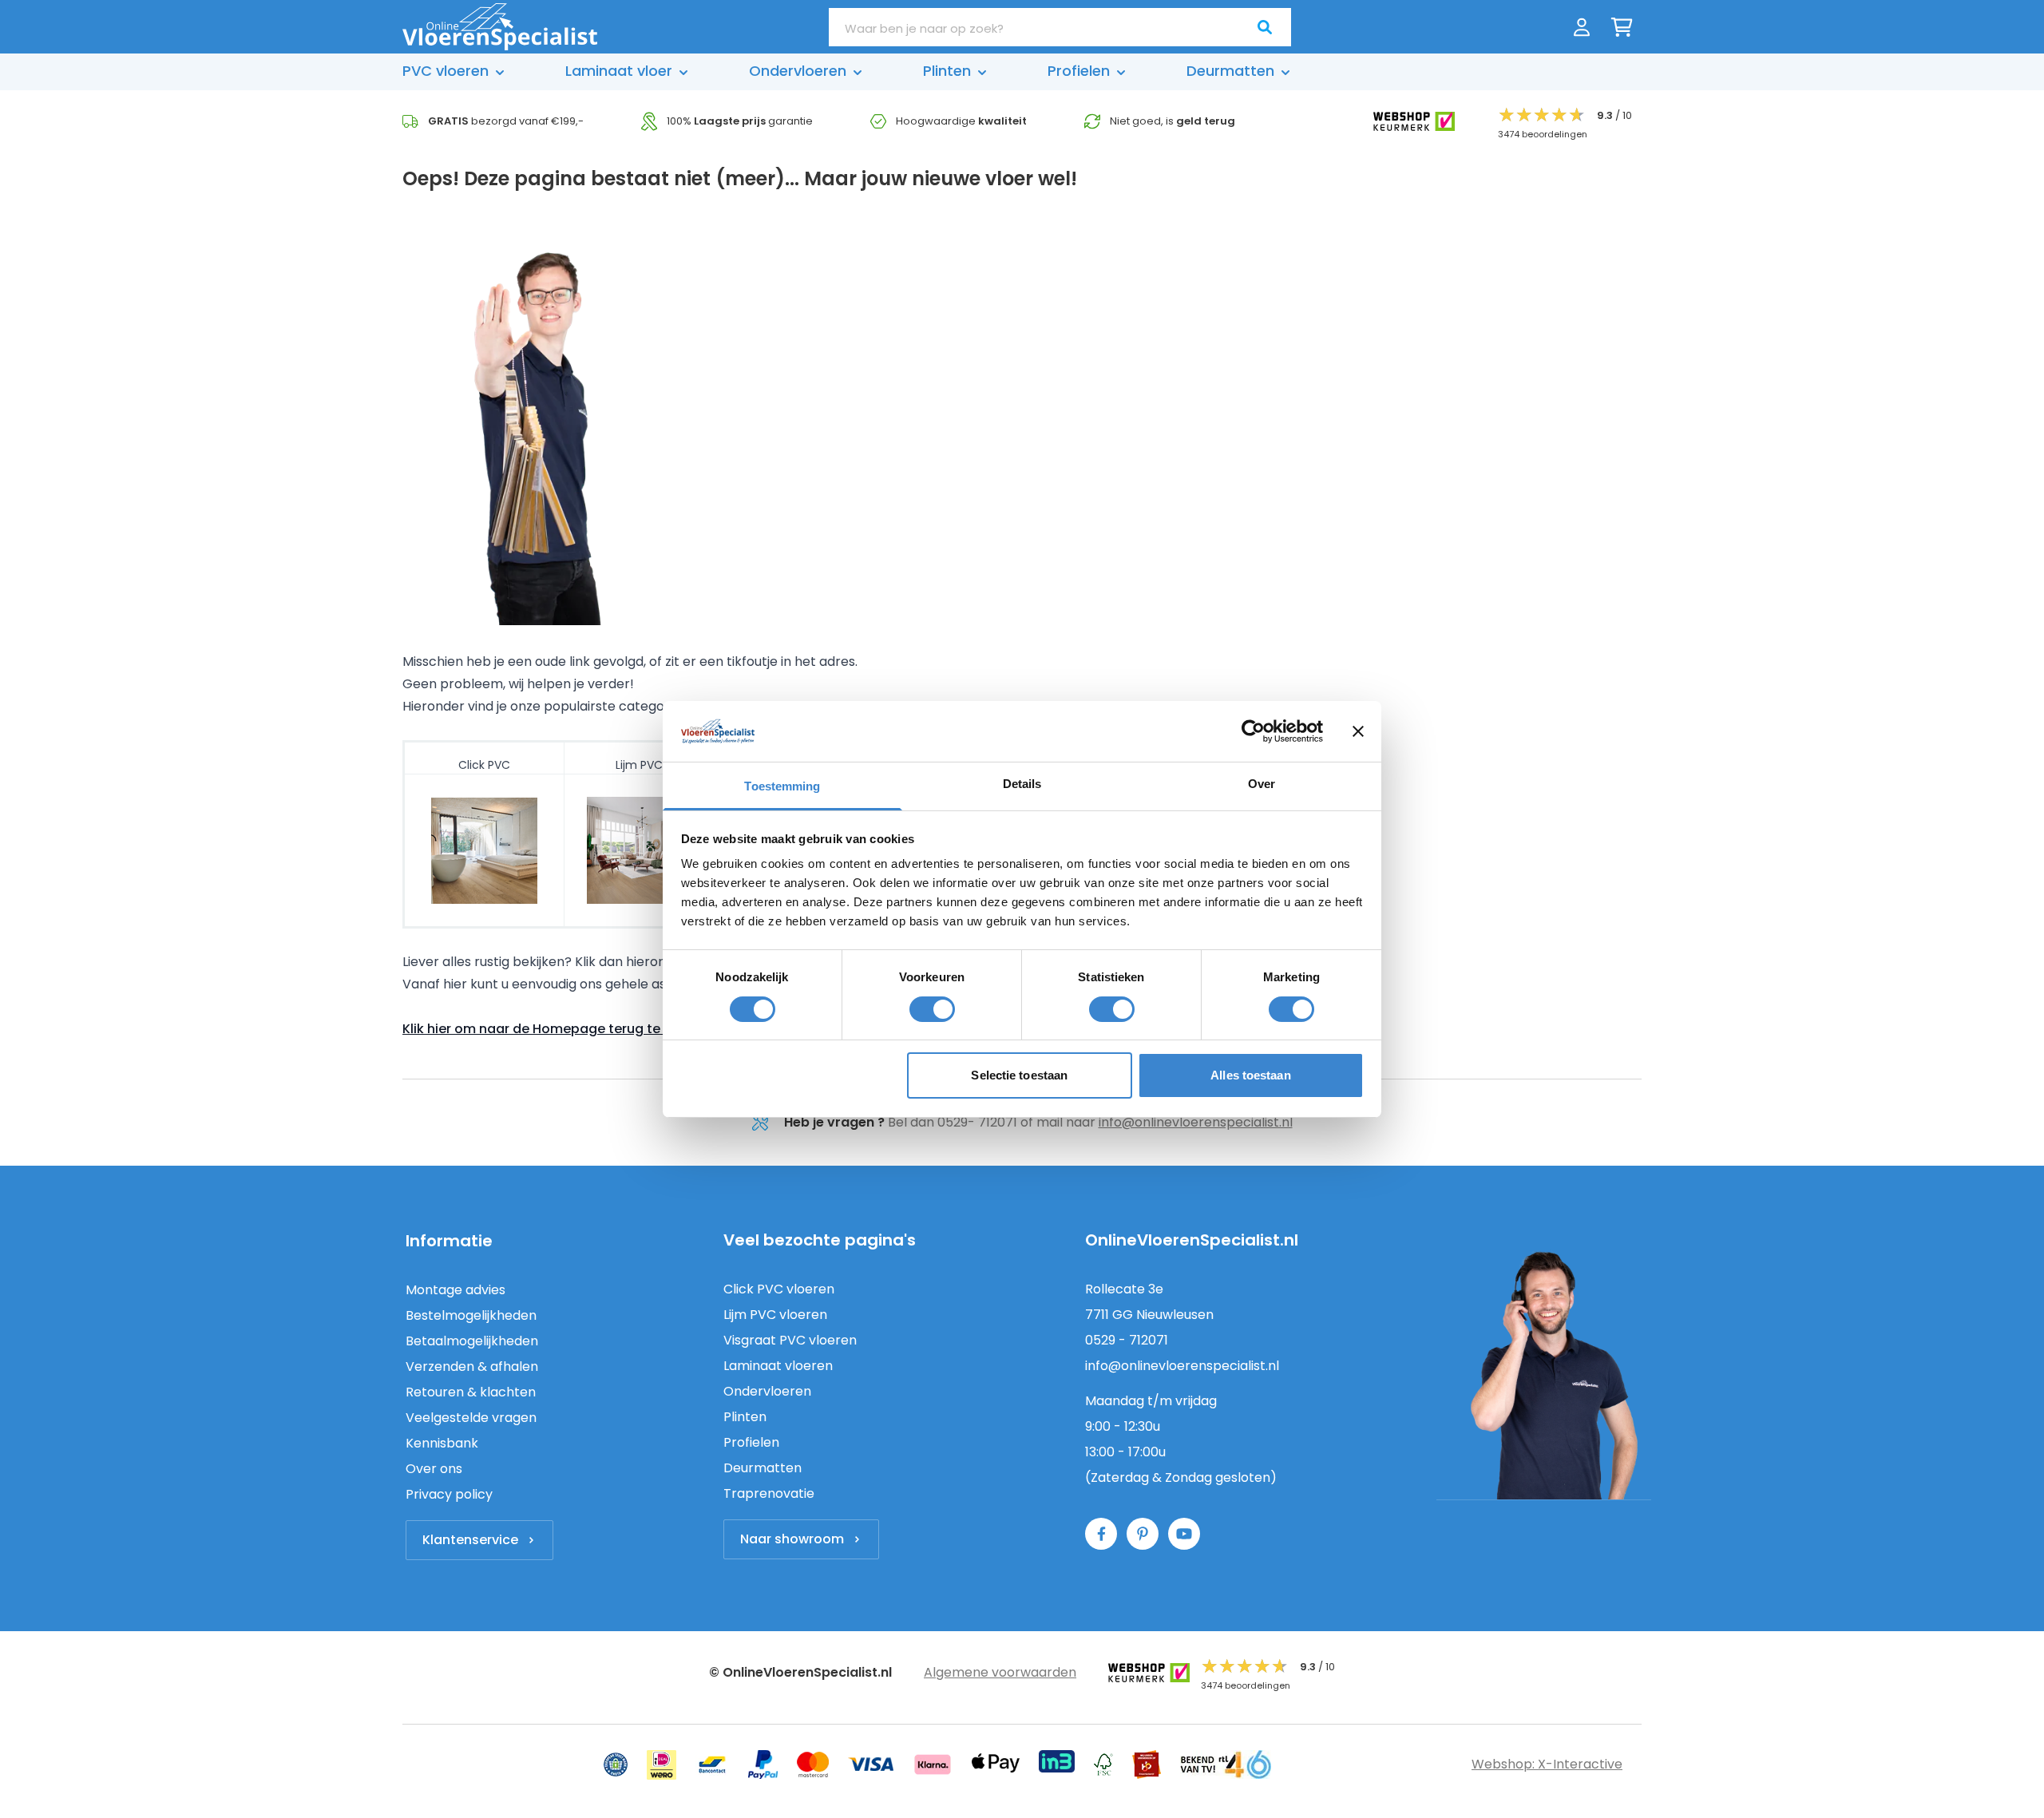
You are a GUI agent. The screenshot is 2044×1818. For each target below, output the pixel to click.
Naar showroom (792, 1539)
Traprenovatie (769, 1493)
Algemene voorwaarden (1000, 1672)
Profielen (751, 1442)
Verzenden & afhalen (472, 1366)
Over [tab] (1262, 784)
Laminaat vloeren (778, 1366)
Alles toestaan (1250, 1075)
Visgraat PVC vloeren (790, 1340)
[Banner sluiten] (1358, 731)
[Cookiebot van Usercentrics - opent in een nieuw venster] (1253, 731)
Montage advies (456, 1290)
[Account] (1582, 27)
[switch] (932, 1009)
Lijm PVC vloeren (775, 1315)
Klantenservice (470, 1540)
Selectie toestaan (1019, 1075)
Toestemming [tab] (782, 786)
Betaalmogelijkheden (472, 1341)
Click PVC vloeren (779, 1289)
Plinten (745, 1417)
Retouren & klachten (471, 1392)
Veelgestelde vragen (471, 1418)
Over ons (434, 1469)
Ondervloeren (767, 1391)
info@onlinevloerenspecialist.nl (1196, 1122)
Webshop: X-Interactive (1547, 1764)
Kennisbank (442, 1443)
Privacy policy (449, 1494)
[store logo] (500, 27)
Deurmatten (763, 1468)
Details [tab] (1022, 784)
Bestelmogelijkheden (471, 1315)
